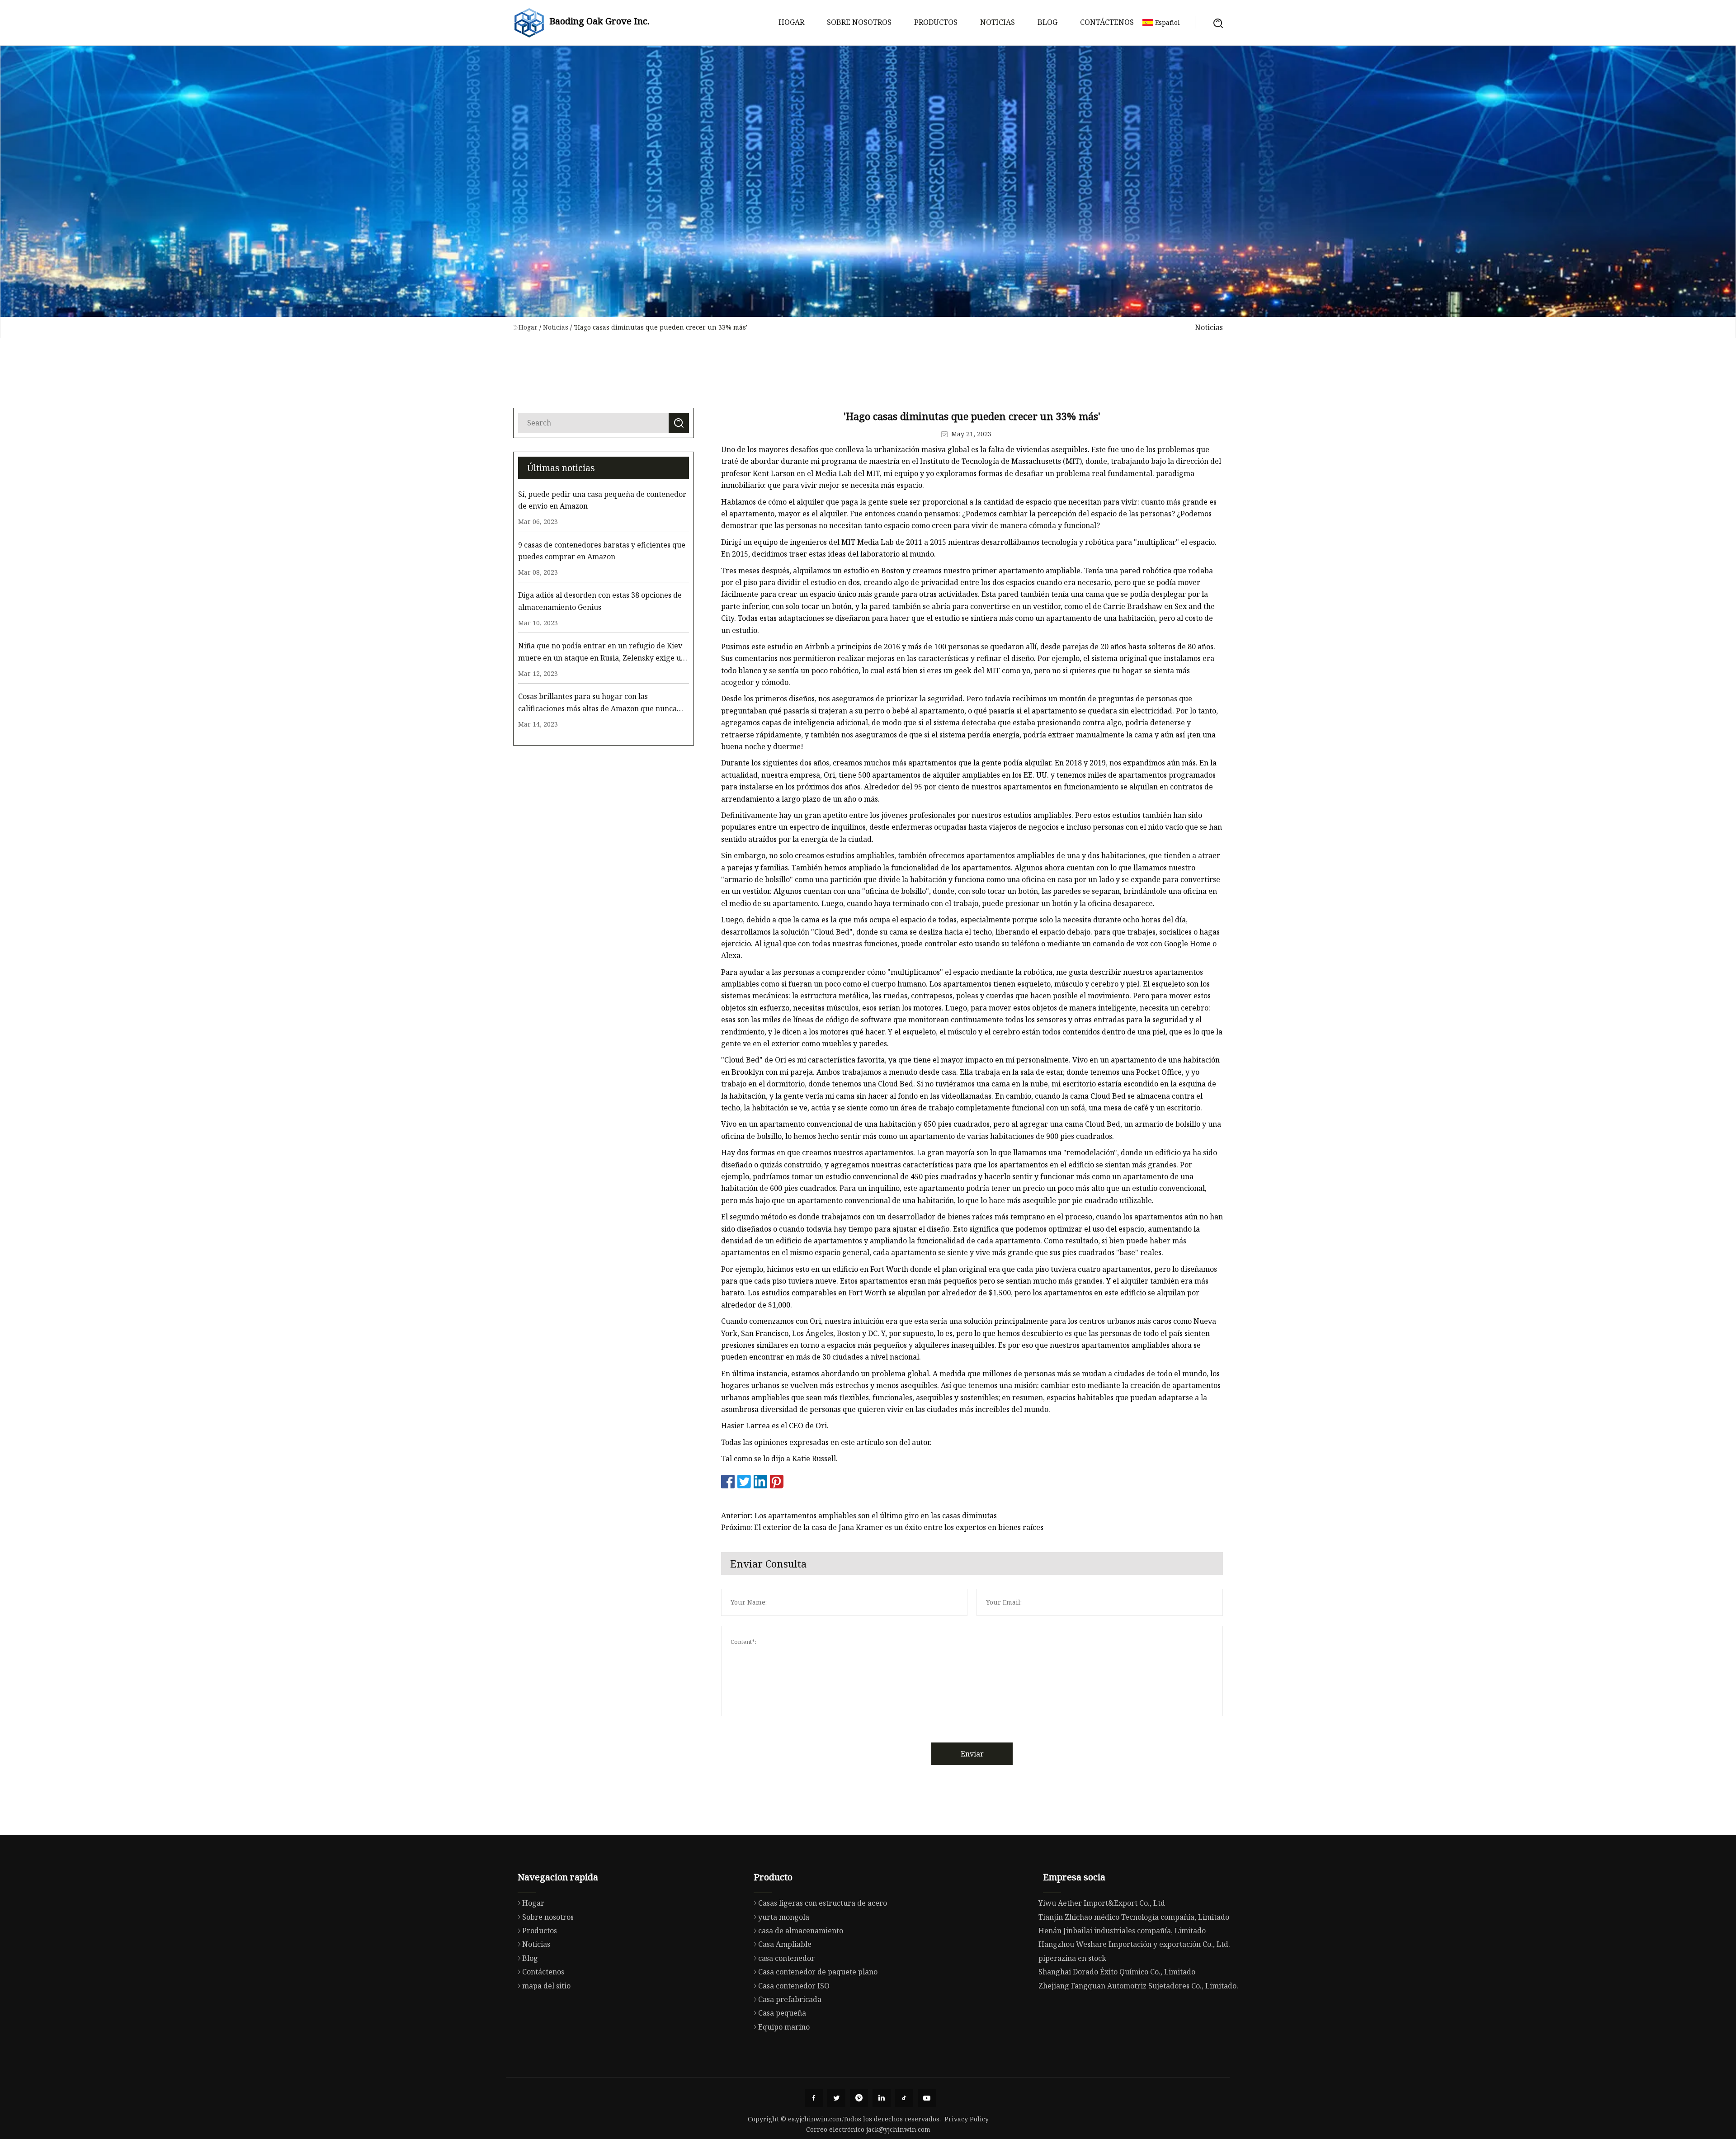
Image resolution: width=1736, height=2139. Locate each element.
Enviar (972, 1754)
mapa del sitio (546, 1986)
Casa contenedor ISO (794, 1986)
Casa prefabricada (790, 1999)
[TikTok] (904, 2098)
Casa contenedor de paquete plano (818, 1972)
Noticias (998, 22)
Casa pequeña (782, 2013)
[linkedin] (882, 2098)
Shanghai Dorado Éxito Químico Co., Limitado (1117, 1972)
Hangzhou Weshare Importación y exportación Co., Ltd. (1134, 1944)
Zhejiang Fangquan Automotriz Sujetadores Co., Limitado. (1138, 1986)
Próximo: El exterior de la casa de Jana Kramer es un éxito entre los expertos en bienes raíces (882, 1527)
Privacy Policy (967, 2119)
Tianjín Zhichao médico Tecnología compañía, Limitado (1134, 1917)
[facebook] (814, 2098)
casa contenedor (786, 1958)
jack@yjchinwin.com (898, 2129)
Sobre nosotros (859, 22)
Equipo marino (784, 2027)
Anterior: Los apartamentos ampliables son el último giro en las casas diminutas (859, 1516)
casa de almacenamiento (801, 1931)
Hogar (791, 22)
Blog (1047, 22)
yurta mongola (784, 1917)
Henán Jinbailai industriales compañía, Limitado (1122, 1931)
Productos (936, 22)
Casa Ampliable (785, 1944)
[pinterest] (859, 2098)
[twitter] (836, 2098)
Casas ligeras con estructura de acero (823, 1903)
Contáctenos (1107, 22)
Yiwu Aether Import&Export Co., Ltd (1102, 1903)
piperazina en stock (1072, 1958)
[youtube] (927, 2098)
